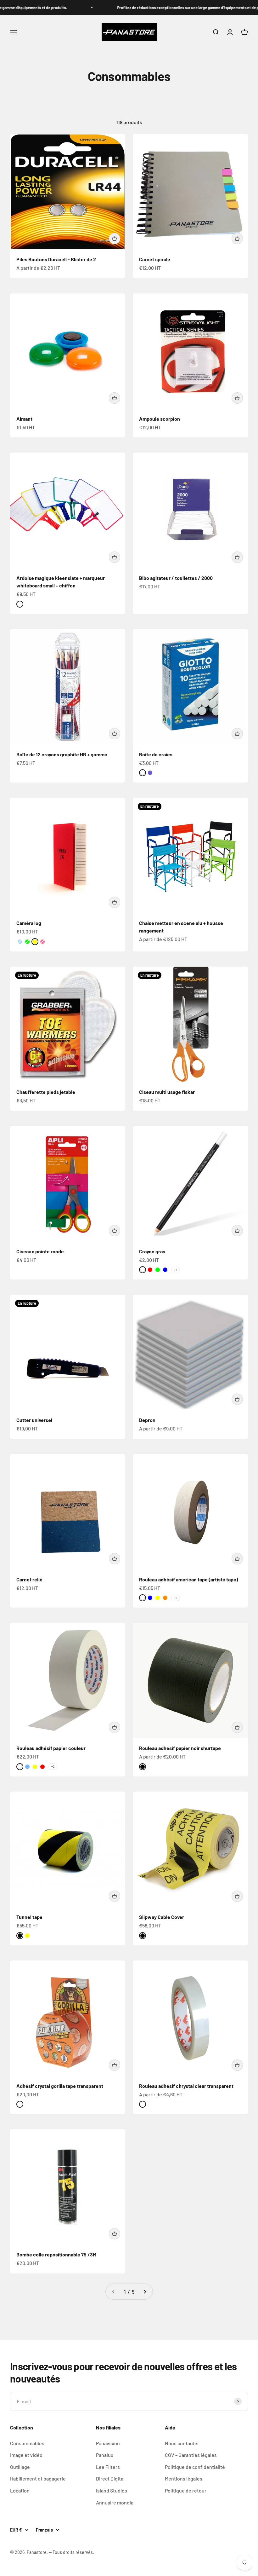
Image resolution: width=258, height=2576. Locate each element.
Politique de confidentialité (195, 2467)
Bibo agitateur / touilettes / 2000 (176, 578)
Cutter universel (34, 1420)
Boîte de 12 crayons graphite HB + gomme (62, 754)
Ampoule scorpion (160, 419)
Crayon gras (152, 1251)
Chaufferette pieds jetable (46, 1092)
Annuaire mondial (115, 2502)
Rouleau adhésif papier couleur (51, 1748)
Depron (147, 1420)
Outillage (20, 2467)
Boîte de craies (156, 754)
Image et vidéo (26, 2455)
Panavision (108, 2443)
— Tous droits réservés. (71, 2552)
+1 (175, 1270)
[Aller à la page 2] (145, 2292)
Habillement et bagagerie (38, 2478)
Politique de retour (186, 2490)
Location (20, 2490)
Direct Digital (110, 2478)
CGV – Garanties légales (191, 2455)
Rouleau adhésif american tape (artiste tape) (189, 1579)
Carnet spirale (155, 259)
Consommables (27, 2443)
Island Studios (112, 2490)
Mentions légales (184, 2478)
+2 (176, 1598)
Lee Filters (108, 2467)
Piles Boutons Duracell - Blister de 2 (56, 259)
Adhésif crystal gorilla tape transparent (60, 2086)
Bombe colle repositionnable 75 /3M (56, 2254)
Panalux (105, 2455)
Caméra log (29, 923)
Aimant (24, 419)
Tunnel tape (29, 1917)
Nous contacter (182, 2443)
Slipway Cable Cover (162, 1917)
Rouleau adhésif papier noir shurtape (180, 1748)
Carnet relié (29, 1579)
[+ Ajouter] (115, 239)
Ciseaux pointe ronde (40, 1251)
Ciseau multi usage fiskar (167, 1092)
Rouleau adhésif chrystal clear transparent (186, 2086)
